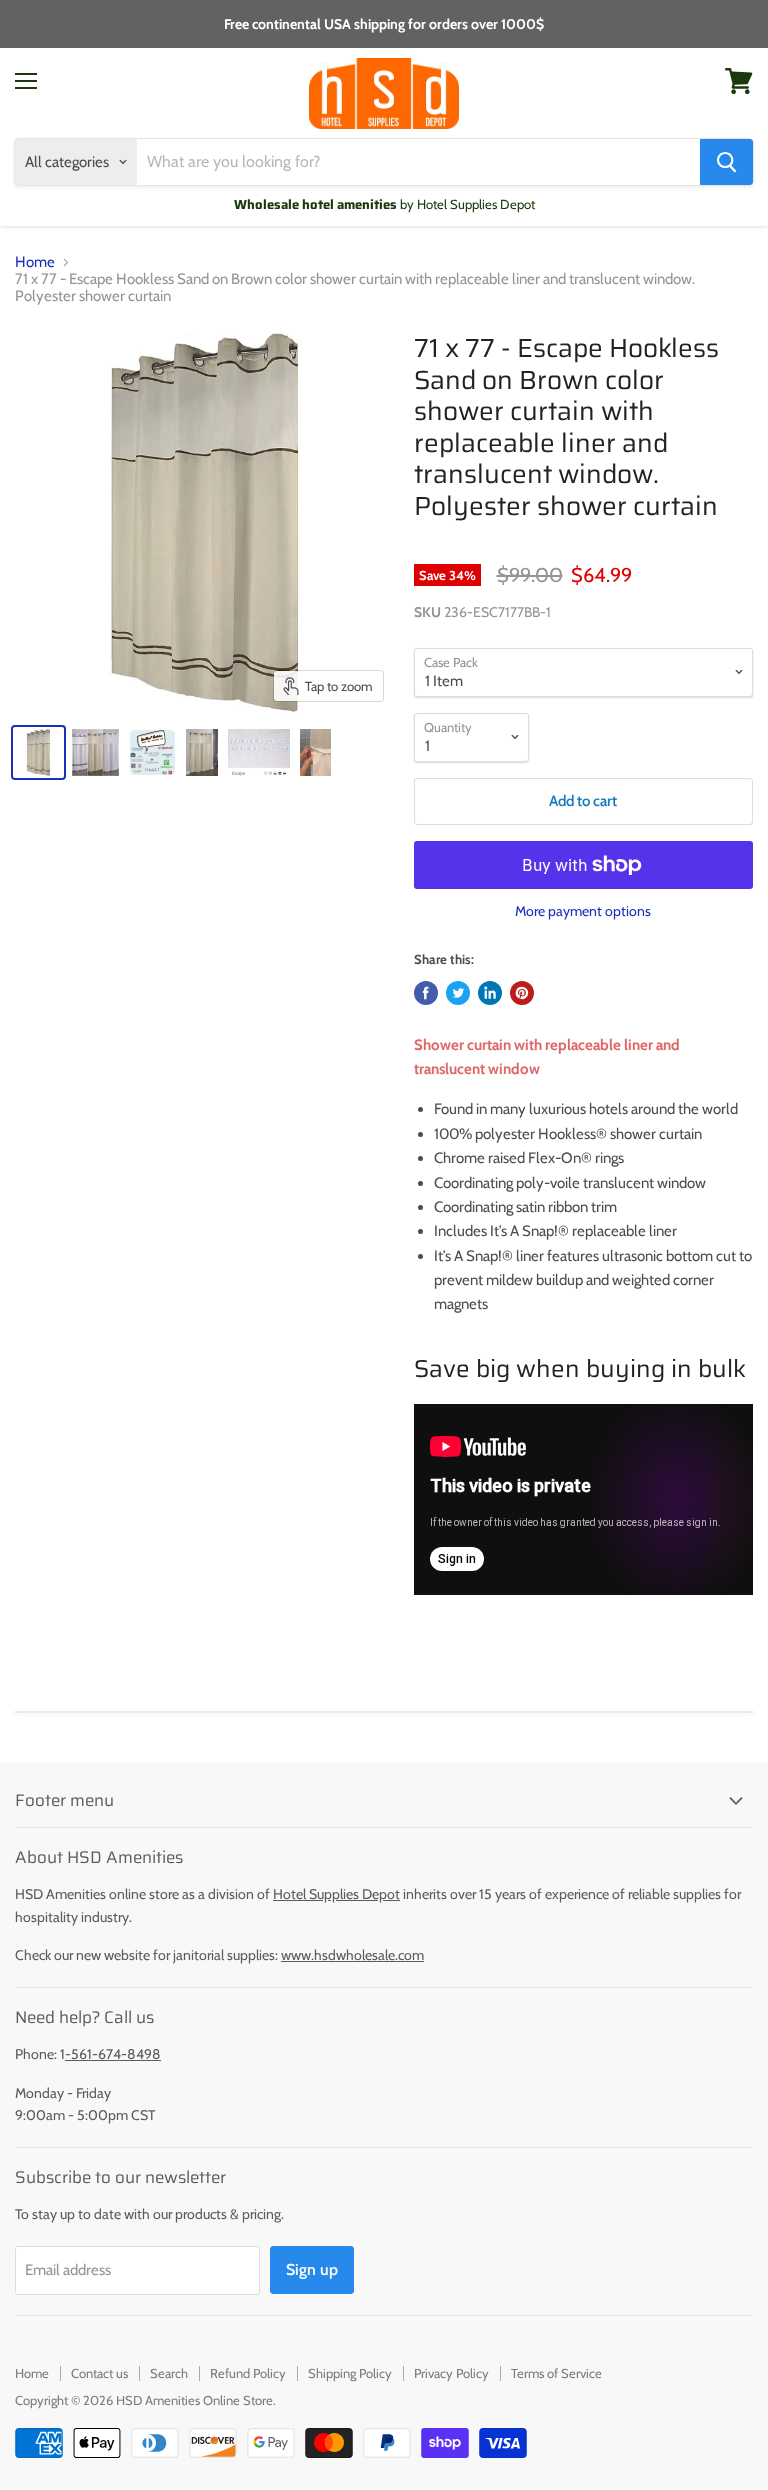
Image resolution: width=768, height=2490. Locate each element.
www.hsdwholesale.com (352, 1955)
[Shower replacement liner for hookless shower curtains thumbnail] (315, 752)
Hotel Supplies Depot (336, 1894)
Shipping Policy (350, 2373)
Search (169, 2373)
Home (35, 262)
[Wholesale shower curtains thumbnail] (152, 752)
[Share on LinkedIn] (490, 993)
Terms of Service (556, 2373)
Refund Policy (248, 2373)
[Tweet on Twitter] (458, 993)
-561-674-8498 (113, 2054)
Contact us (99, 2373)
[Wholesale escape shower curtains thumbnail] (95, 752)
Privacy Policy (451, 2373)
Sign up (312, 2269)
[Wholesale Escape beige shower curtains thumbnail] (202, 752)
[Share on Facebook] (426, 993)
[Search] (726, 162)
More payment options (583, 911)
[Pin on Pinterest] (522, 993)
